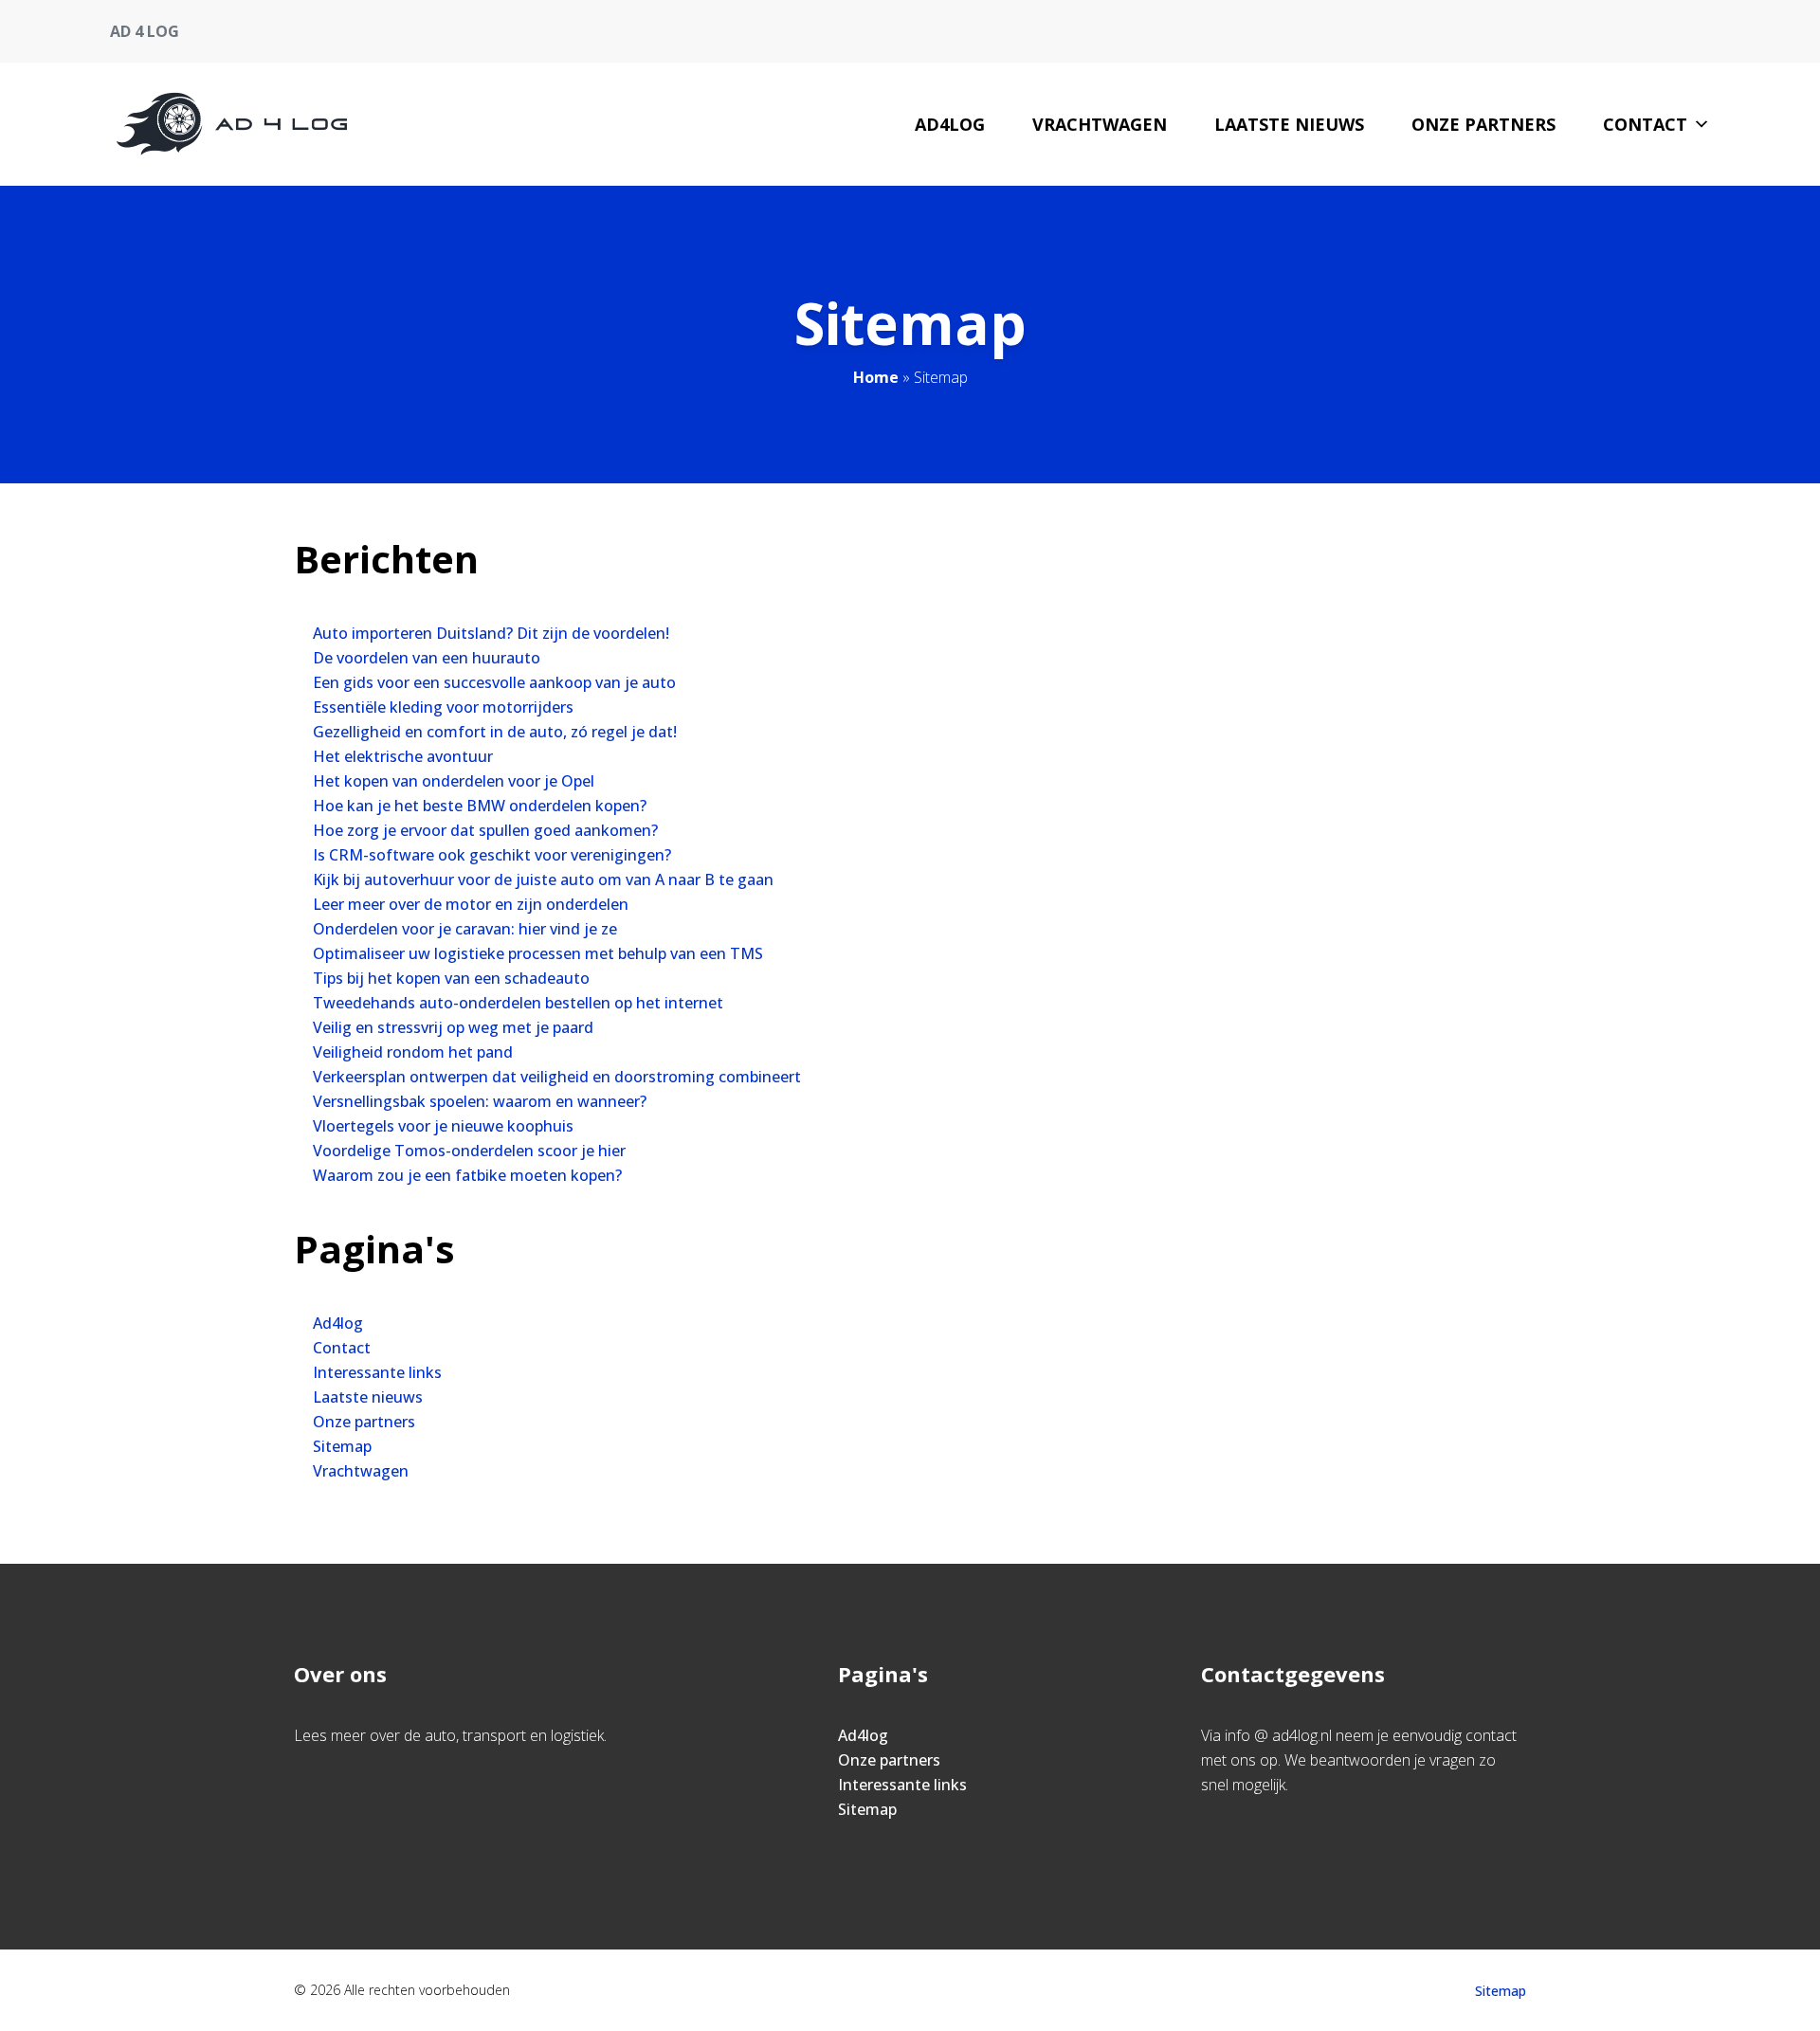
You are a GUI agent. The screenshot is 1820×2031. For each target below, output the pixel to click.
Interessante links (377, 1372)
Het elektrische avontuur (403, 756)
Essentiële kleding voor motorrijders (443, 707)
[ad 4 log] (232, 124)
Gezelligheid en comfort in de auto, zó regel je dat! (495, 732)
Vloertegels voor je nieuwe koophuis (443, 1126)
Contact (1645, 124)
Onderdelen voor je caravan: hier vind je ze (465, 929)
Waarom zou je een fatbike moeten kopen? (467, 1175)
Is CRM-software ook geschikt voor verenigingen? (492, 855)
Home (876, 377)
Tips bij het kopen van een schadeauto (451, 978)
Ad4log (950, 124)
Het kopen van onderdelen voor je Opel (454, 781)
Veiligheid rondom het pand (413, 1052)
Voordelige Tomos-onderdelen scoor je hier (469, 1151)
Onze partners (1483, 124)
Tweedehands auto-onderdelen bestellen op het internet (518, 1003)
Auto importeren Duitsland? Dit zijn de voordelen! (491, 633)
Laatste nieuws (1289, 124)
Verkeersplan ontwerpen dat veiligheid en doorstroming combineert (557, 1077)
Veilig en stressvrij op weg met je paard (453, 1027)
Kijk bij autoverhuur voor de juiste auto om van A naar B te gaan (543, 879)
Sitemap (342, 1446)
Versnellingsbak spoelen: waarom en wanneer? (480, 1101)
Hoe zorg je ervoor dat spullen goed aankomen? (485, 830)
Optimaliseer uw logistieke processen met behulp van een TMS (538, 953)
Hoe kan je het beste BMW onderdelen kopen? (480, 806)
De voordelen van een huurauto (427, 658)
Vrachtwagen (1100, 124)
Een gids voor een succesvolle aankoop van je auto (494, 682)
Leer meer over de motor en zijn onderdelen (471, 904)
